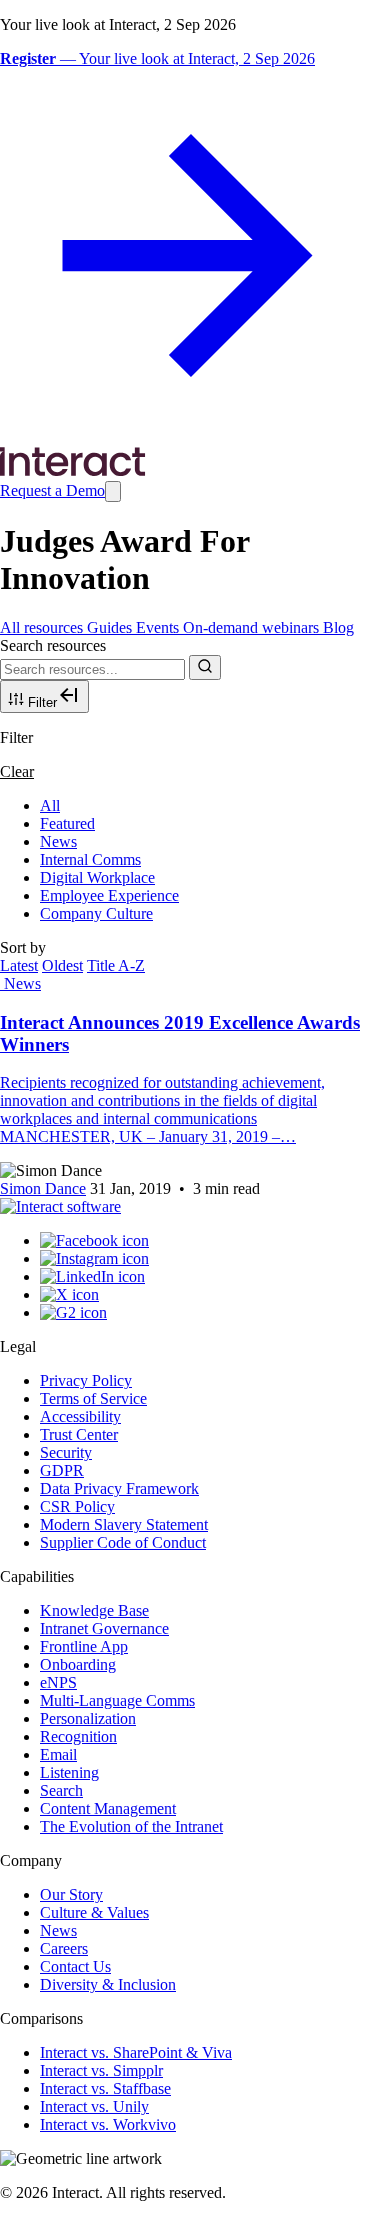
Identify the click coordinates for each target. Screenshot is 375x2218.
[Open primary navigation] (113, 491)
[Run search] (205, 667)
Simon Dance (43, 1188)
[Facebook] (94, 1240)
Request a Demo (52, 490)
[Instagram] (94, 1258)
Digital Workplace (97, 877)
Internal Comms (90, 859)
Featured (67, 823)
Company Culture (96, 913)
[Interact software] (60, 1206)
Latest (19, 965)
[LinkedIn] (92, 1276)
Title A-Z (116, 965)
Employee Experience (109, 895)
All (50, 805)
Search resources (53, 645)
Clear (17, 771)
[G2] (73, 1312)
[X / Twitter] (69, 1294)
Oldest (62, 965)
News (58, 841)
